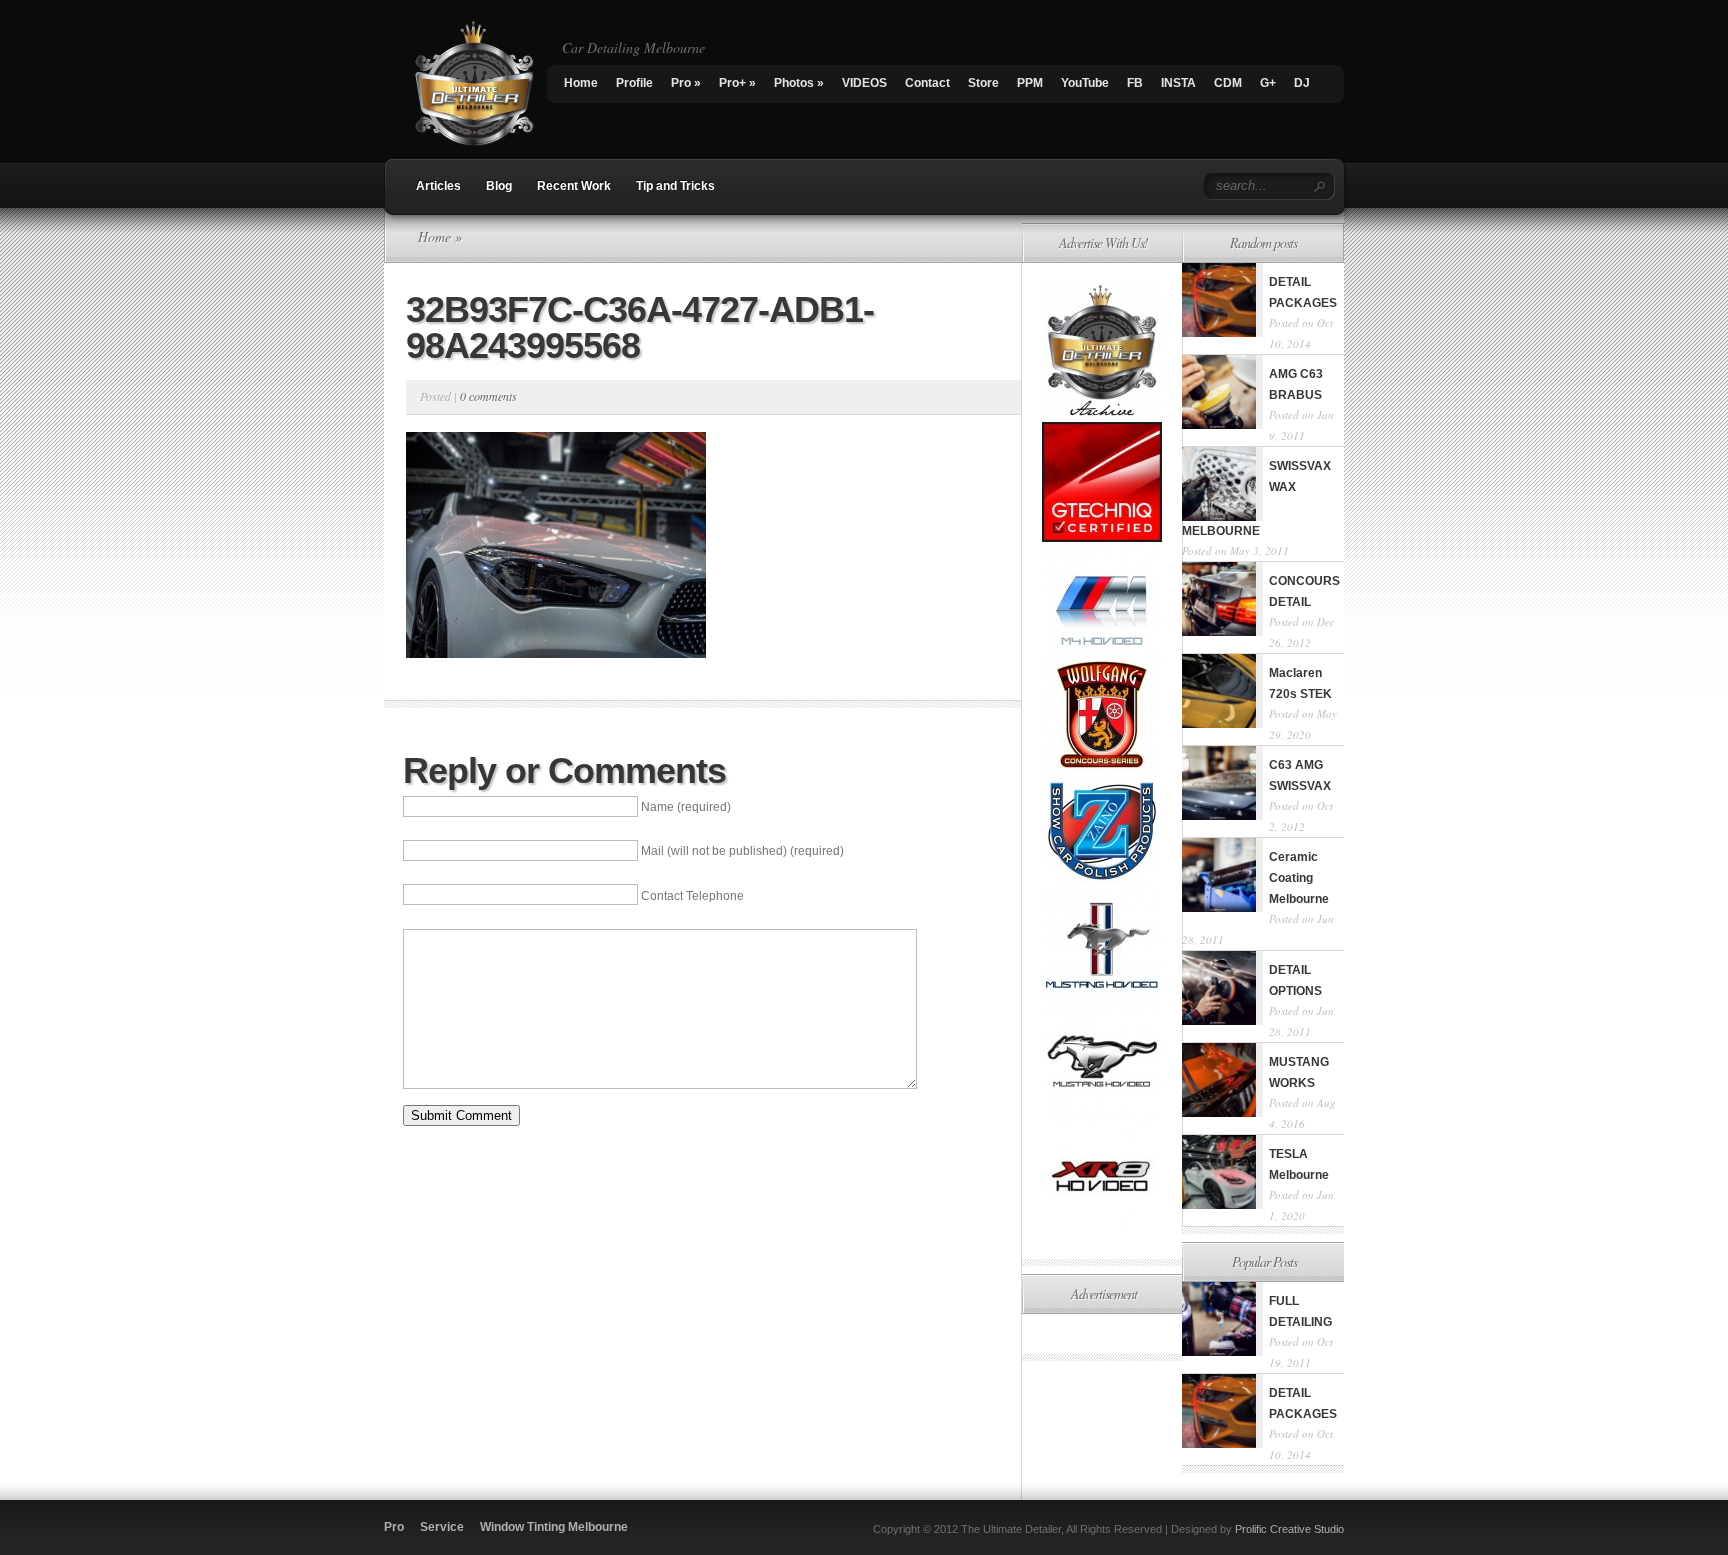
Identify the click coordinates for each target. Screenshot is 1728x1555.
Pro (686, 83)
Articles (438, 186)
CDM (1228, 83)
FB (1135, 83)
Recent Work (574, 186)
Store (983, 83)
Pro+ (737, 83)
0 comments (488, 396)
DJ (1302, 83)
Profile (634, 83)
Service (442, 1527)
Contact (927, 83)
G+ (1268, 83)
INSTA (1178, 83)
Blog (499, 186)
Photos (799, 83)
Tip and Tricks (675, 186)
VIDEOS (864, 83)
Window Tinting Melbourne (554, 1527)
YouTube (1085, 83)
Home (581, 83)
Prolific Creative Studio (1289, 1529)
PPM (1030, 83)
